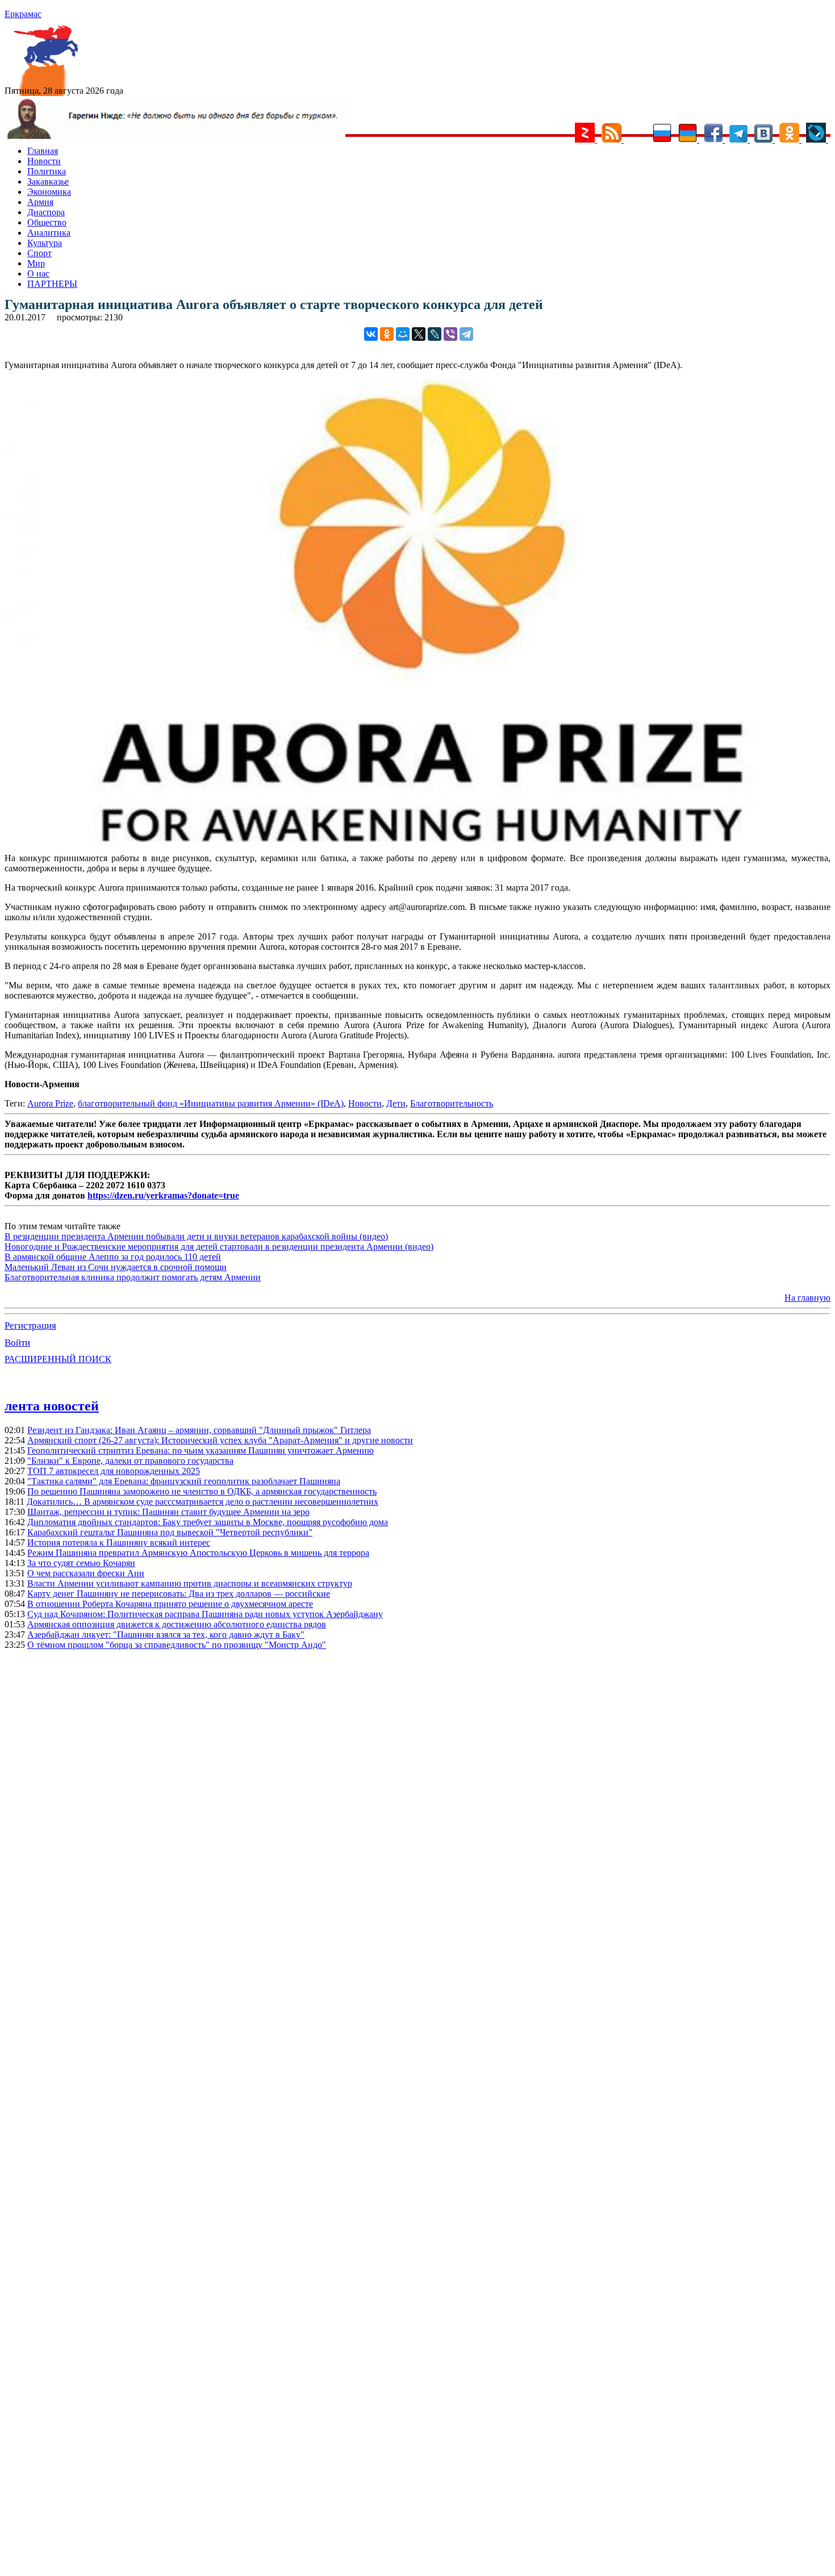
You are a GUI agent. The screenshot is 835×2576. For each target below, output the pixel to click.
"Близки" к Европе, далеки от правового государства (130, 1461)
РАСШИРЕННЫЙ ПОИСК (58, 1359)
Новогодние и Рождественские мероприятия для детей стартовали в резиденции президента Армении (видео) (219, 1247)
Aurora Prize (50, 1103)
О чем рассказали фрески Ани (86, 1573)
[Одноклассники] (387, 334)
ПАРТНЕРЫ (52, 284)
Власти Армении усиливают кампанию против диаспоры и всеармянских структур (190, 1583)
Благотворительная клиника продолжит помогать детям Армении (133, 1277)
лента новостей (52, 1406)
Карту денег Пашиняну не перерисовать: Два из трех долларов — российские (179, 1594)
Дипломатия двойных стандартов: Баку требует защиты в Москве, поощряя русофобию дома (208, 1522)
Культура (45, 243)
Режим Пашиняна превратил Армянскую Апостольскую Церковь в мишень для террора (198, 1553)
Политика (47, 171)
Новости (44, 161)
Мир (36, 263)
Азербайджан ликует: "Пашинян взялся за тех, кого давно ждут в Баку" (166, 1634)
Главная (43, 151)
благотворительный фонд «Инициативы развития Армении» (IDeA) (211, 1103)
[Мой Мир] (403, 334)
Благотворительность (452, 1103)
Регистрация (30, 1325)
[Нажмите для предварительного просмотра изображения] (417, 839)
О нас (38, 274)
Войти (17, 1343)
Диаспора (46, 212)
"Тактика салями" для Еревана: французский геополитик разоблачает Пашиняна (184, 1481)
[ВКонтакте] (371, 334)
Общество (47, 222)
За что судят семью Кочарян (81, 1563)
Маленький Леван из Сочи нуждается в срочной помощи (116, 1267)
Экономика (49, 192)
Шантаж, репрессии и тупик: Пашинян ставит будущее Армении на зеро (168, 1512)
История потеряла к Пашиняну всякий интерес (119, 1542)
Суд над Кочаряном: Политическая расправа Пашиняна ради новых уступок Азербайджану (205, 1614)
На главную (807, 1298)
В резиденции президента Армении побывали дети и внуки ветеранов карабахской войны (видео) (196, 1236)
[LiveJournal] (435, 334)
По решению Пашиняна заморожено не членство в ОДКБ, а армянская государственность (202, 1491)
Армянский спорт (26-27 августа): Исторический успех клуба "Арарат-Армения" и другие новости (220, 1440)
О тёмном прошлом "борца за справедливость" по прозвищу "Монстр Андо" (177, 1645)
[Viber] (450, 334)
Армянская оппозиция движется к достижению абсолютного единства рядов (177, 1624)
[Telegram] (466, 334)
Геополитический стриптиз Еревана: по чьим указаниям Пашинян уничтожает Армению (201, 1450)
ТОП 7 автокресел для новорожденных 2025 (114, 1471)
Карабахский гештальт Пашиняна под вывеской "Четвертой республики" (170, 1532)
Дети (396, 1103)
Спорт (39, 253)
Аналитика (49, 233)
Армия (40, 202)
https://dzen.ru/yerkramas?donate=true (163, 1195)
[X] (419, 334)
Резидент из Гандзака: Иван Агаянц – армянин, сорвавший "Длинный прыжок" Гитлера (199, 1430)
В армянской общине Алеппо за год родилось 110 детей (113, 1257)
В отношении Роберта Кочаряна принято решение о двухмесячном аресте (170, 1604)
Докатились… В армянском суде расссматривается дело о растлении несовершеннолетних (203, 1502)
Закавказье (48, 181)
